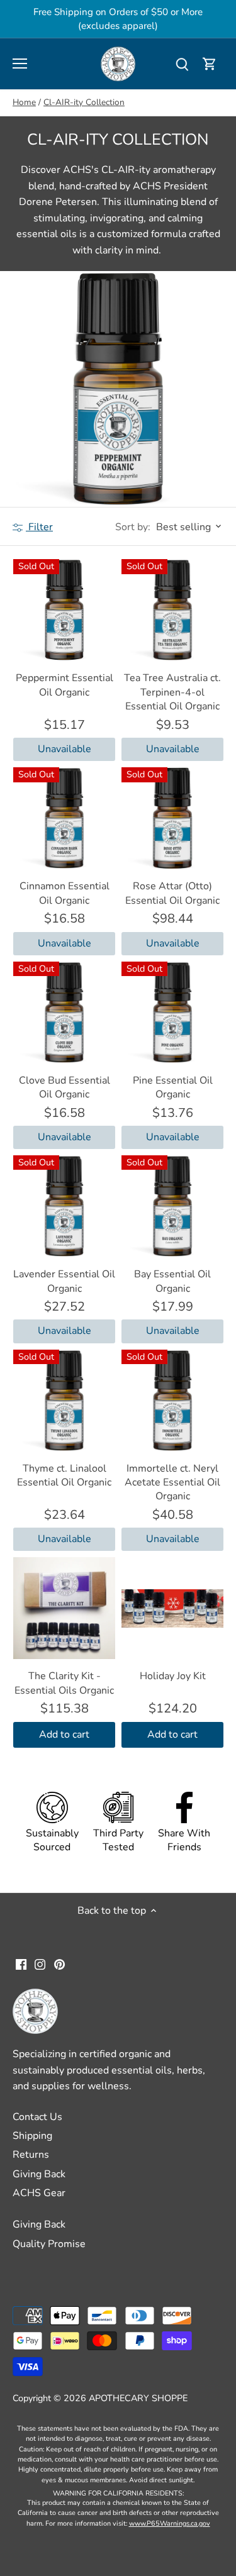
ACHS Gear (39, 2193)
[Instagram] (40, 1964)
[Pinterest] (59, 1964)
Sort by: (133, 527)
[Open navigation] (20, 64)
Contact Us (37, 2117)
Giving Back (39, 2174)
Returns (31, 2155)
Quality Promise (49, 2244)
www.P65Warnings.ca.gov (170, 2523)
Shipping (32, 2136)
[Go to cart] (210, 64)
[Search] (182, 64)
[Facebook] (21, 1964)
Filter (39, 527)
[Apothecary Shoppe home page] (118, 63)
